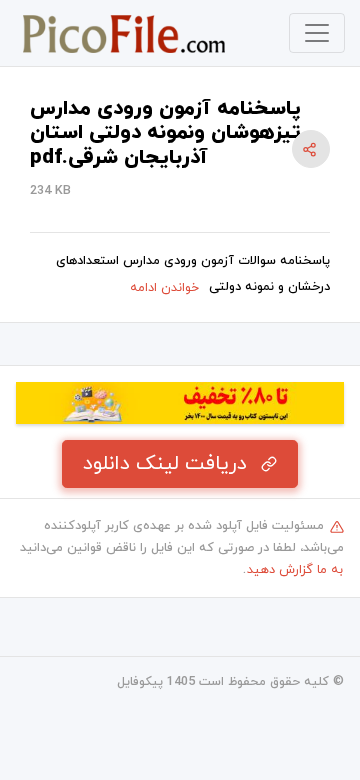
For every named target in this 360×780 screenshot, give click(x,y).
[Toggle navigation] (317, 33)
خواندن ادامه (164, 288)
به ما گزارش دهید (295, 570)
